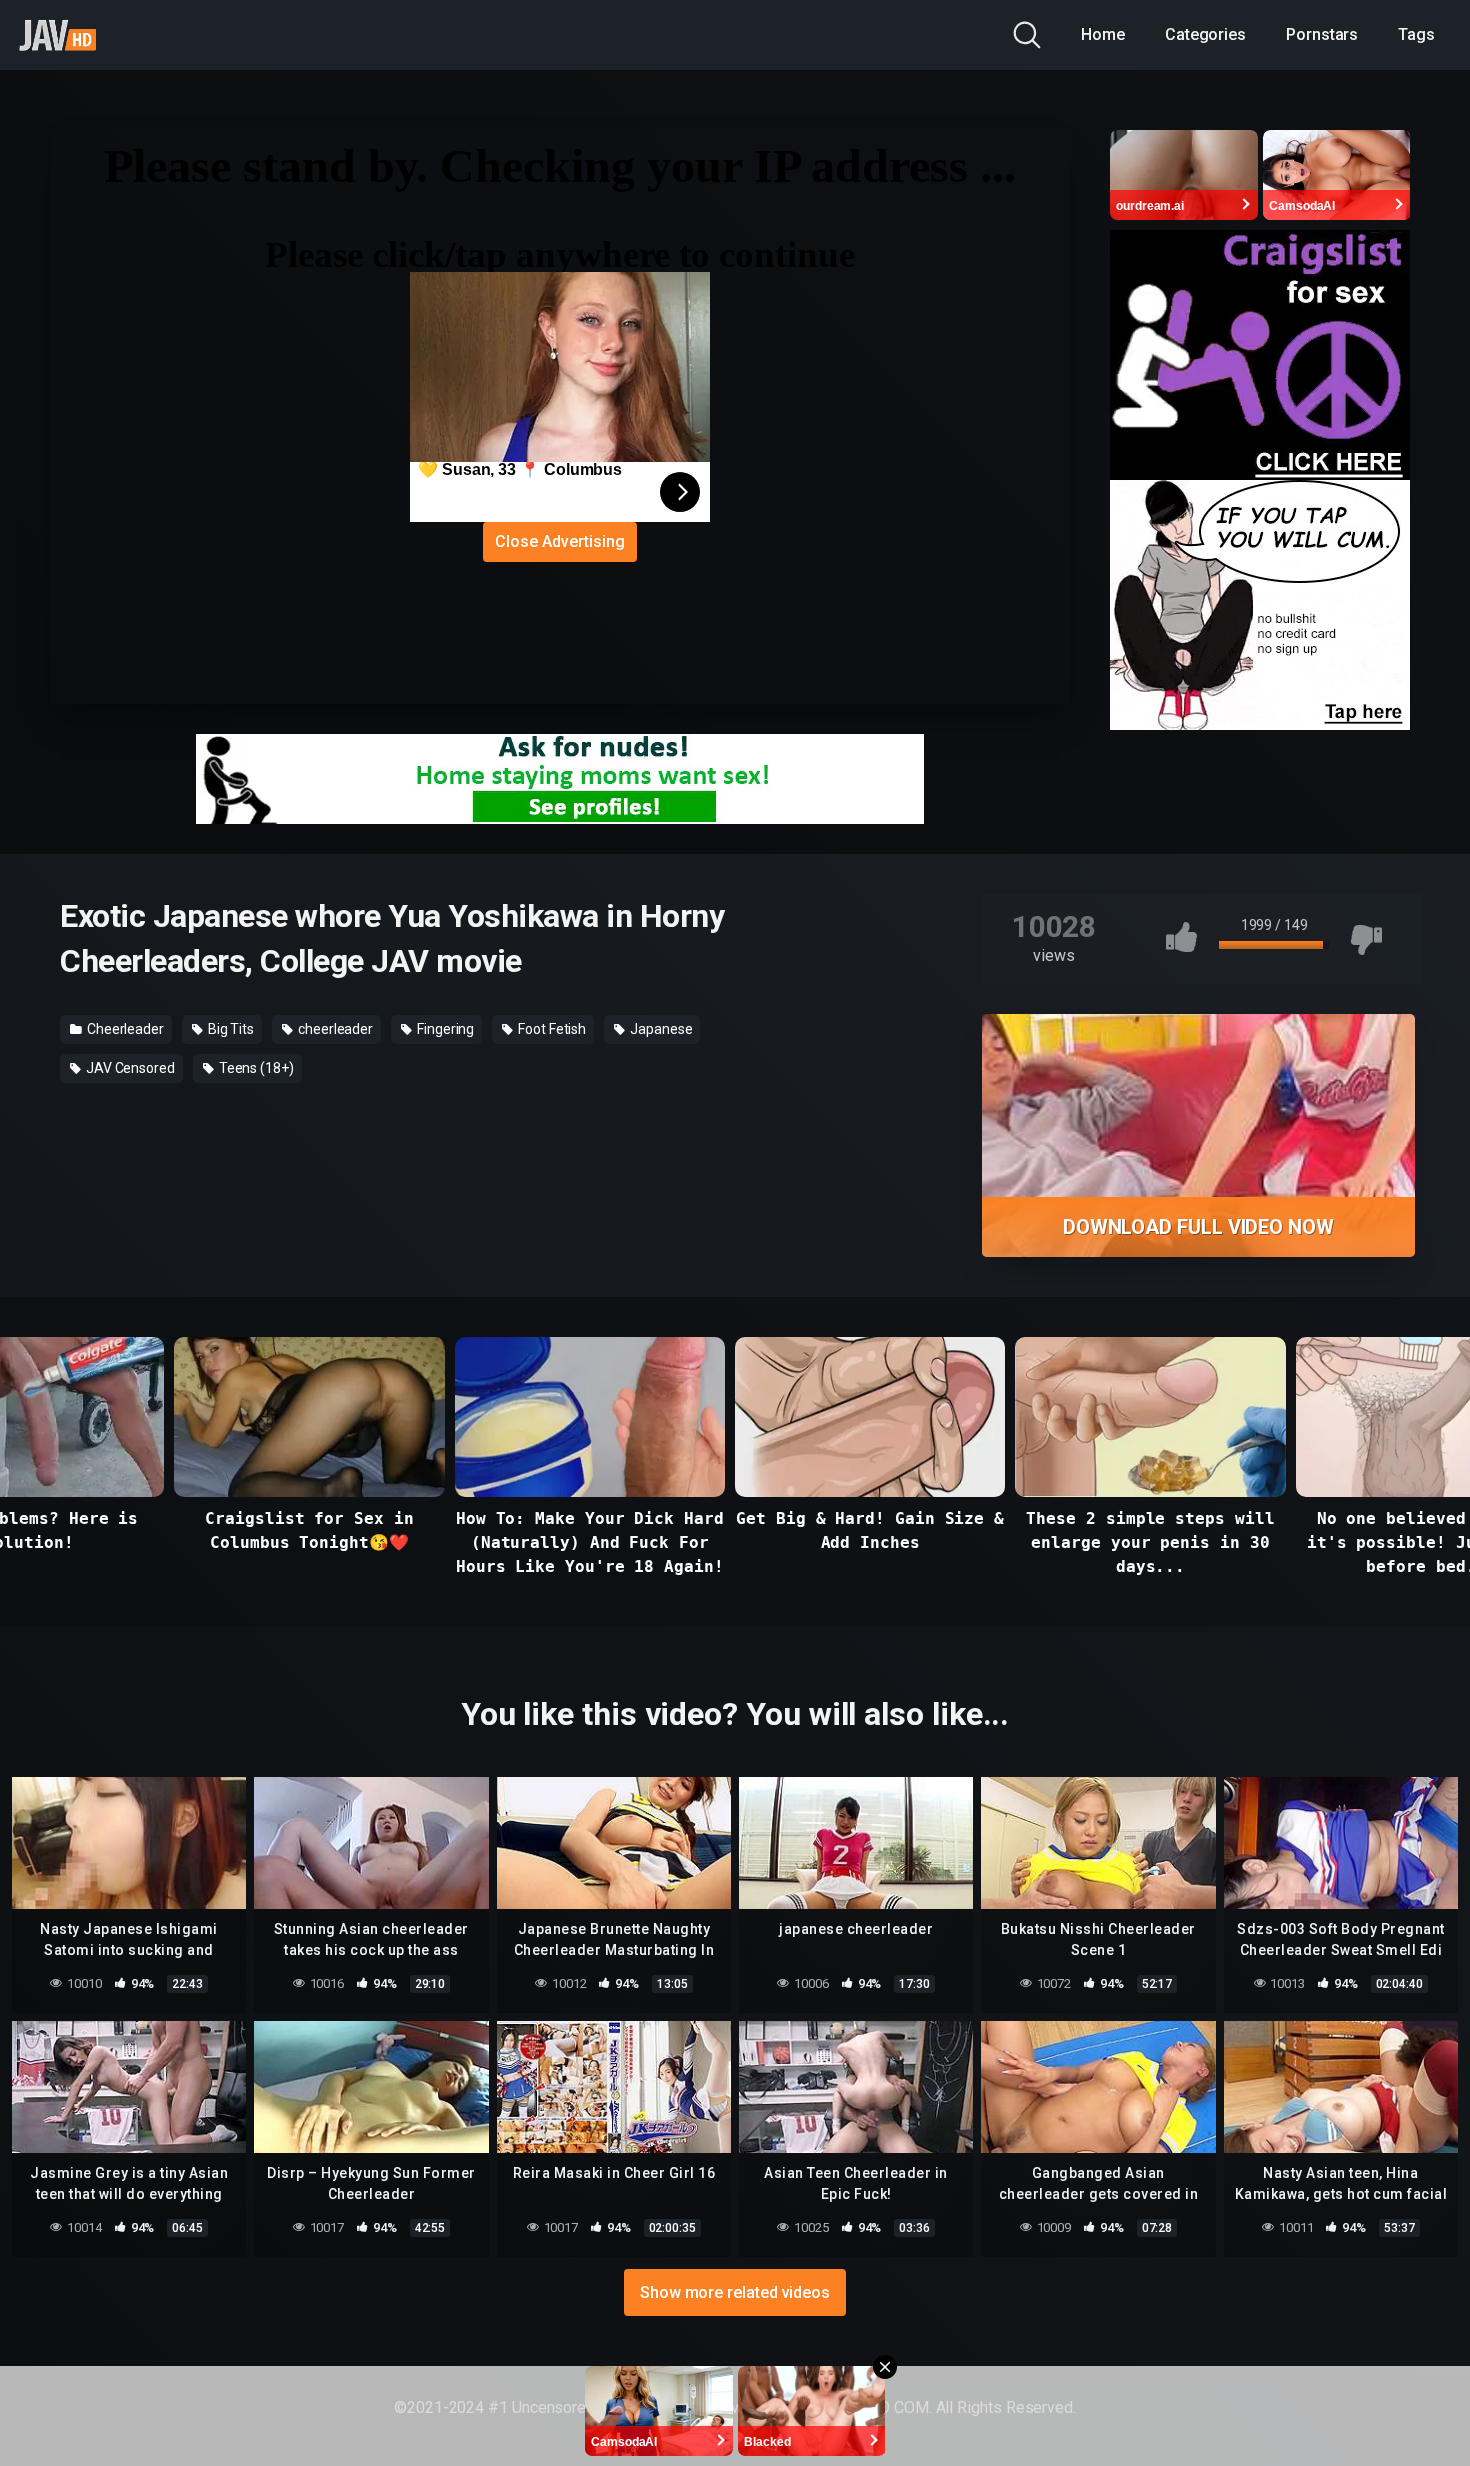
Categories (1205, 34)
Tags (1416, 34)
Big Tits (229, 1029)
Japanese (659, 1029)
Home (1103, 34)
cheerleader (334, 1029)
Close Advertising (560, 541)
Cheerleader (124, 1029)
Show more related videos (735, 2292)
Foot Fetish (550, 1029)
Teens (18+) (255, 1068)
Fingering (444, 1029)
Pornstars (1322, 34)
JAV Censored (129, 1068)
